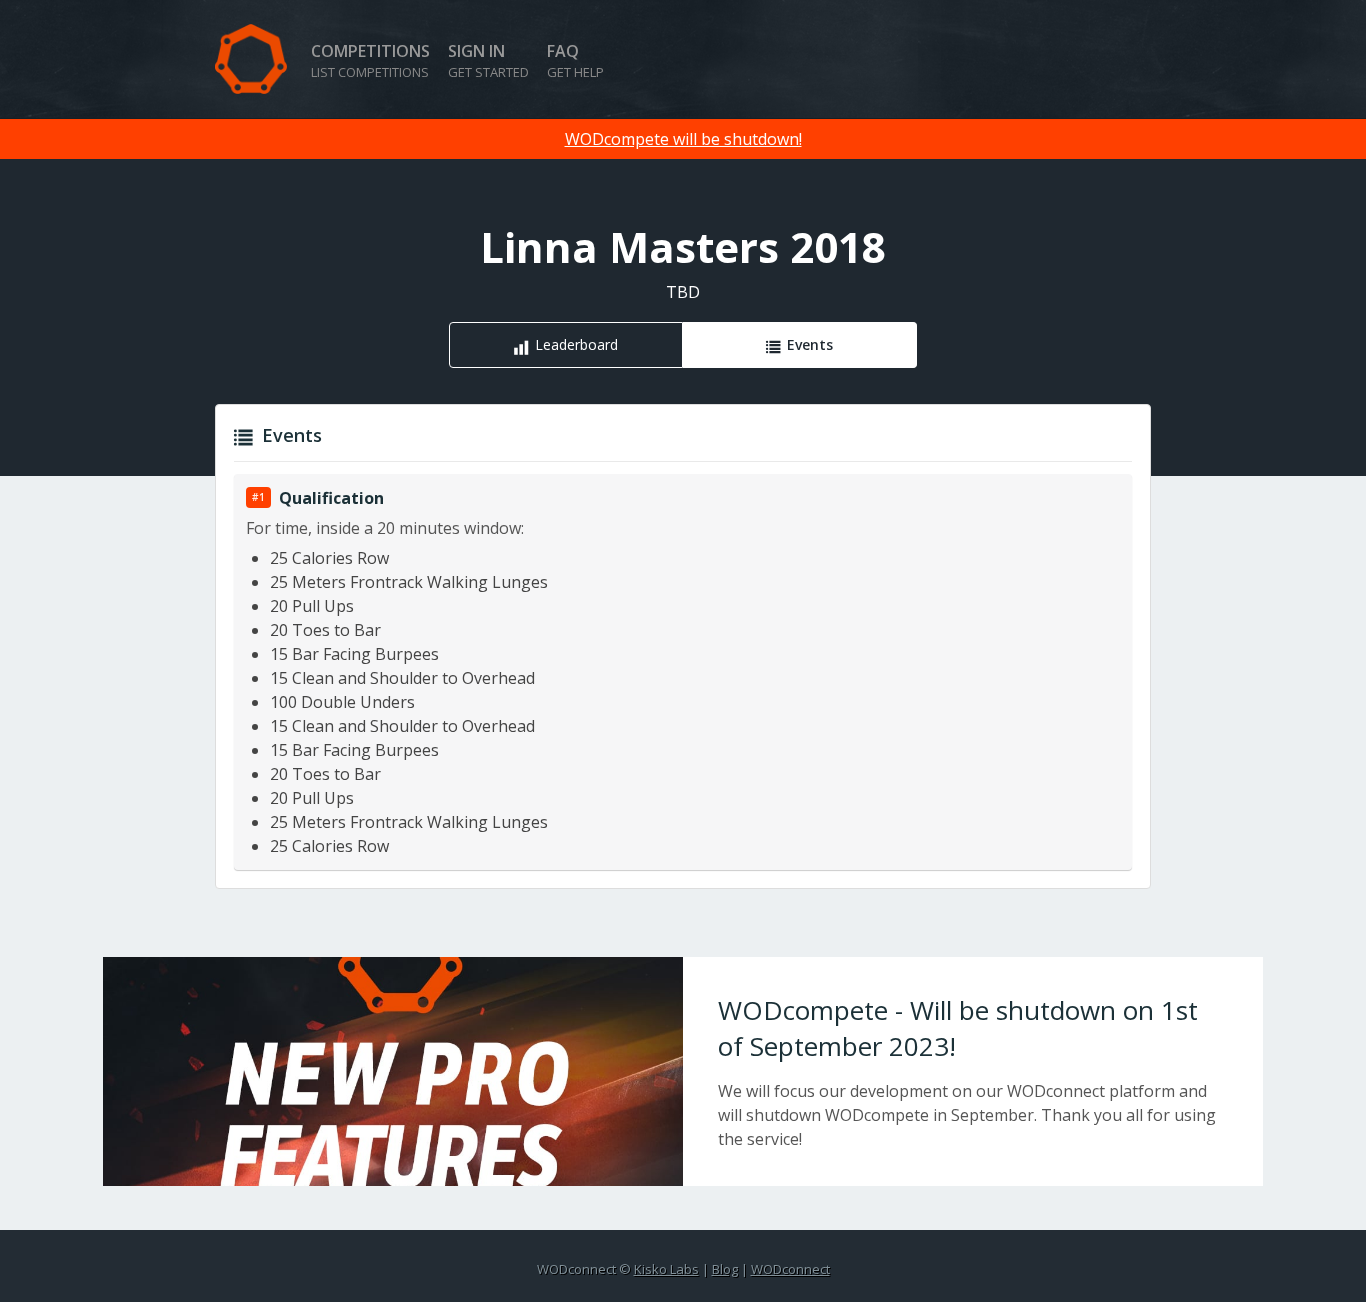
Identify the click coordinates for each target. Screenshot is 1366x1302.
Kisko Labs (666, 1269)
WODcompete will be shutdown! (683, 139)
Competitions (370, 60)
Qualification (331, 498)
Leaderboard (576, 344)
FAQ (575, 60)
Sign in (488, 60)
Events (810, 344)
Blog (725, 1269)
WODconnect (790, 1269)
